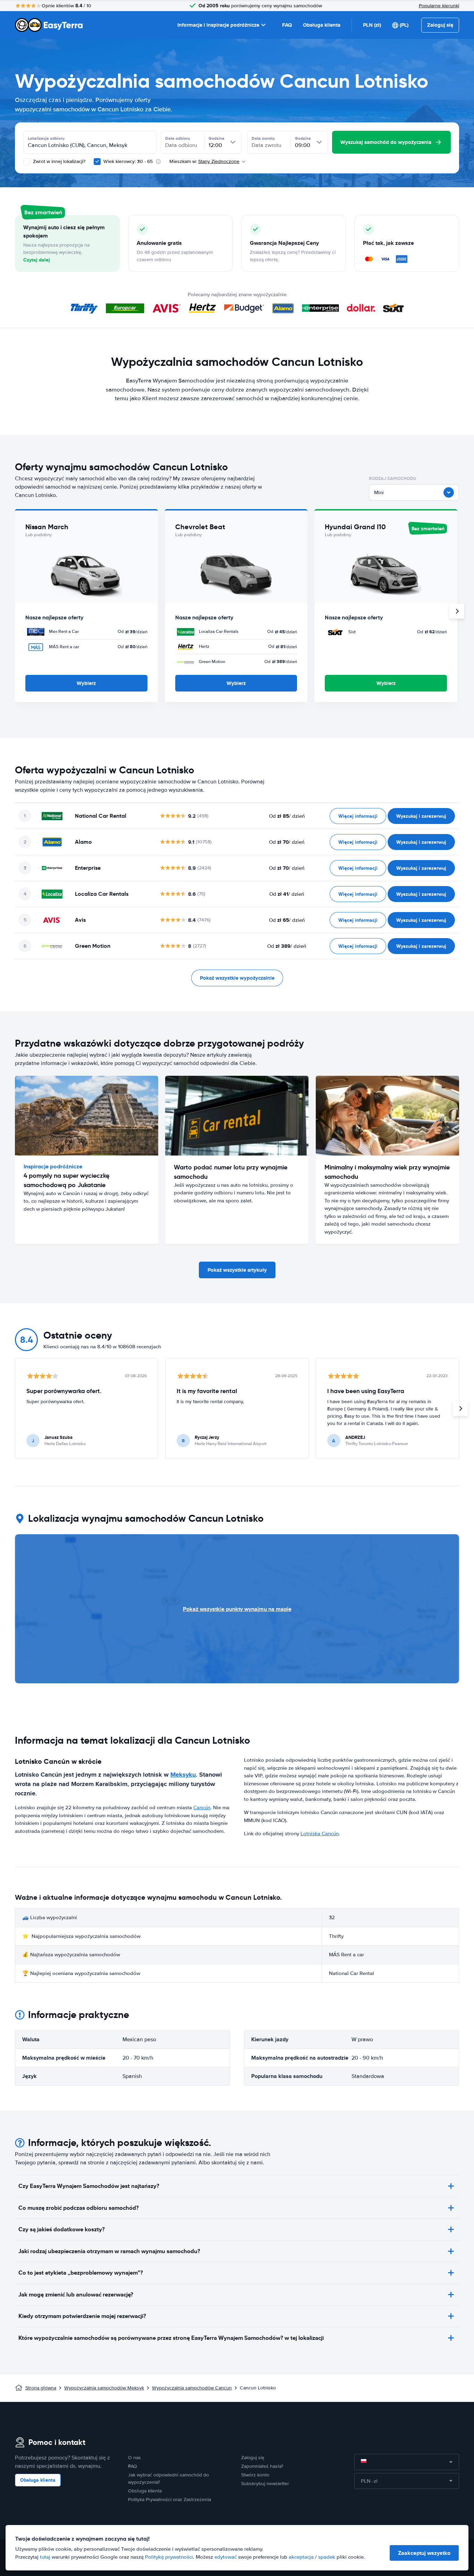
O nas (134, 2458)
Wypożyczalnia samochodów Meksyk (104, 2388)
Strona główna (41, 2388)
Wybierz (86, 683)
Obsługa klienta (322, 25)
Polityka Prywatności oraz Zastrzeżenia (170, 2500)
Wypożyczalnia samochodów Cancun (192, 2388)
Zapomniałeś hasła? (262, 2466)
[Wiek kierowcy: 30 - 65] (97, 162)
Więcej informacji (358, 816)
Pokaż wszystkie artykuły (237, 1270)
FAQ (287, 25)
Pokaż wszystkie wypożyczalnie (237, 978)
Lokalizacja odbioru (46, 138)
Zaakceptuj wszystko (424, 2553)
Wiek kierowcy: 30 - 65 (128, 161)
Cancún (202, 1808)
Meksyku (183, 1775)
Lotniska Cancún (320, 1834)
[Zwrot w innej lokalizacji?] (27, 162)
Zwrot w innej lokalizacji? (58, 161)
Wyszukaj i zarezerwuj (421, 816)
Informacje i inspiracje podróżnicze (218, 25)
